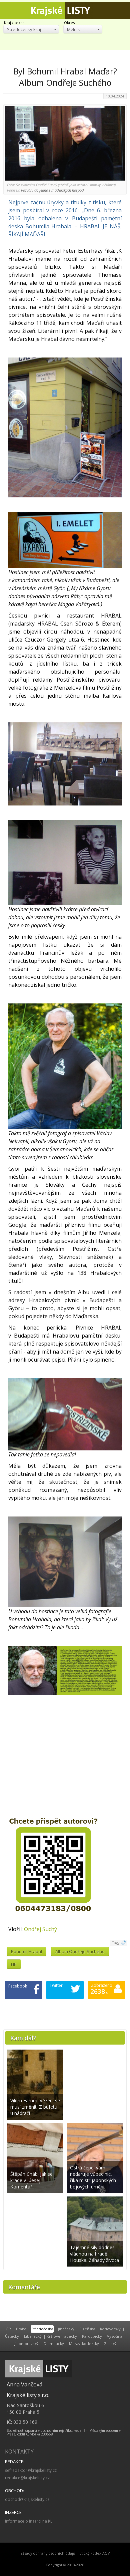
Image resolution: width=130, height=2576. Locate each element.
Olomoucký (54, 2344)
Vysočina (115, 2336)
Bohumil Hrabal (26, 1951)
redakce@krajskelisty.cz (27, 2478)
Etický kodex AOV (94, 2553)
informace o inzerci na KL (29, 2521)
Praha (21, 2329)
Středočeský (42, 2329)
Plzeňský (87, 2329)
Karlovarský (110, 2329)
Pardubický (92, 2336)
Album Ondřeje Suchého (80, 1951)
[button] (31, 29)
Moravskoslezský (84, 2344)
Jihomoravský (26, 2344)
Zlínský (110, 2344)
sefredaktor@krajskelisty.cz (31, 2470)
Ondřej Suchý (40, 1929)
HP (14, 1964)
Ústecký (12, 2336)
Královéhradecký (62, 2336)
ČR (9, 2329)
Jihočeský (66, 2329)
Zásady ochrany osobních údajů (48, 2553)
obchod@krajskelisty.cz (27, 2499)
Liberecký (33, 2336)
